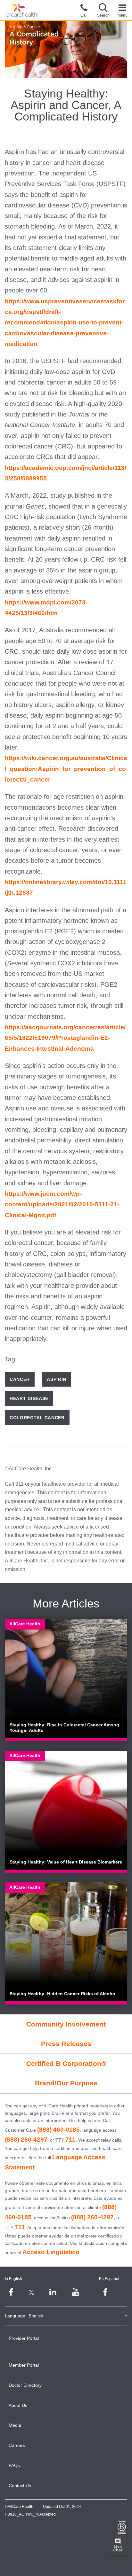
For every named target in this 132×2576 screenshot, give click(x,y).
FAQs (14, 2465)
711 (70, 2140)
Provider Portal (24, 2338)
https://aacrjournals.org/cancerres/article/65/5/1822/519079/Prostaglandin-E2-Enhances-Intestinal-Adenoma (65, 1038)
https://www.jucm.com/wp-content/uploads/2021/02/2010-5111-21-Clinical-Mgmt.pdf (62, 1204)
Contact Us (20, 2486)
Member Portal (24, 2365)
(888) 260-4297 (26, 2140)
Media (15, 2425)
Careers (17, 2445)
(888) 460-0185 (58, 2130)
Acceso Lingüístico (51, 2252)
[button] (103, 10)
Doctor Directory (25, 2385)
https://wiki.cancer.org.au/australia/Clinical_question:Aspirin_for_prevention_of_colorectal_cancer (66, 769)
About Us (18, 2405)
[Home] (22, 10)
